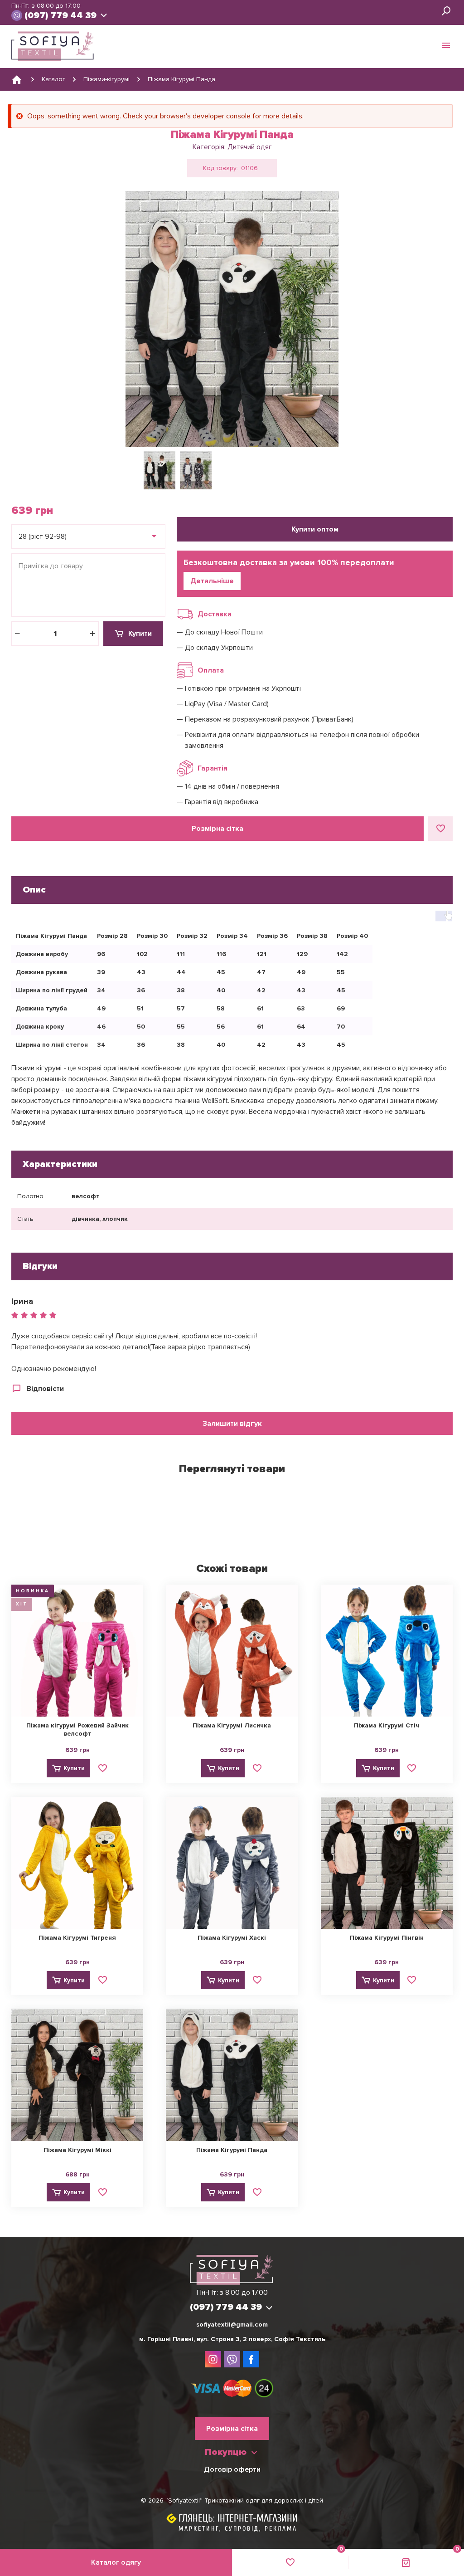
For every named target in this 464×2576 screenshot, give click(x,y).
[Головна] (17, 79)
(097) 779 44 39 (60, 15)
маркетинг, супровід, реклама (238, 2529)
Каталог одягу (116, 2562)
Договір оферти (232, 2469)
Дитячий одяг (250, 147)
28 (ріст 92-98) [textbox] (43, 537)
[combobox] (88, 537)
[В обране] (440, 829)
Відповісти (45, 1389)
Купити (140, 634)
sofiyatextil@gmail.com (232, 2325)
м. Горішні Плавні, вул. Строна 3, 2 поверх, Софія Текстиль (232, 2339)
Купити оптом (315, 529)
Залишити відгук (232, 1424)
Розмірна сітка (217, 829)
